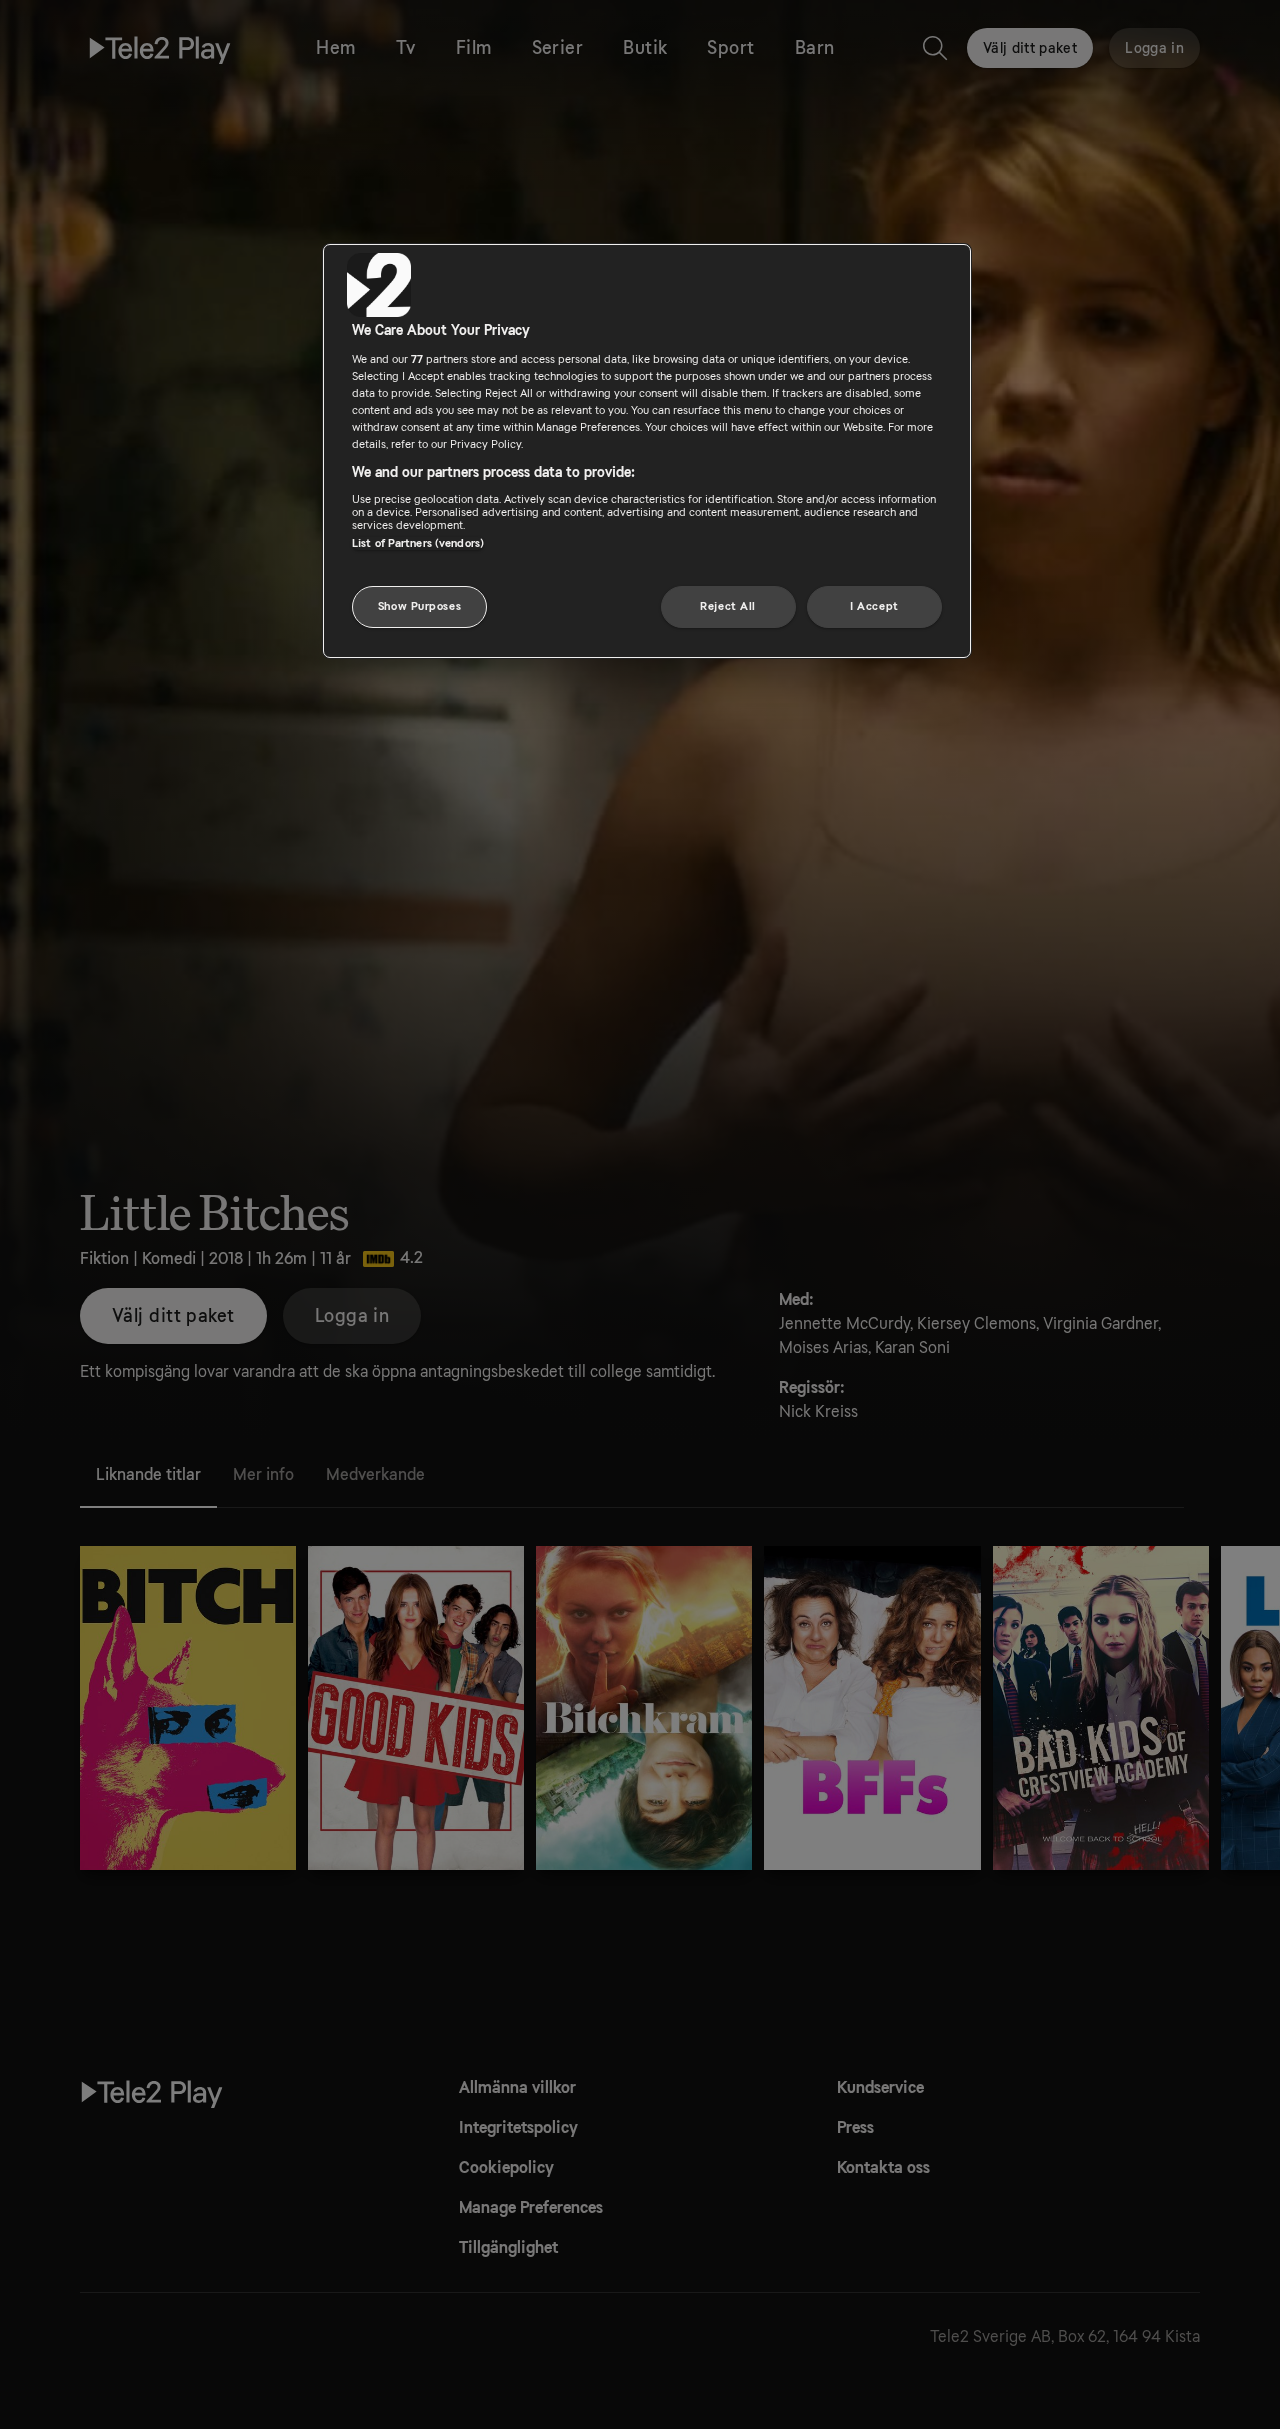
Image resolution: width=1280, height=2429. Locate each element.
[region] (647, 451)
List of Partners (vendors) (418, 542)
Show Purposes (419, 606)
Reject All (728, 606)
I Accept (874, 606)
